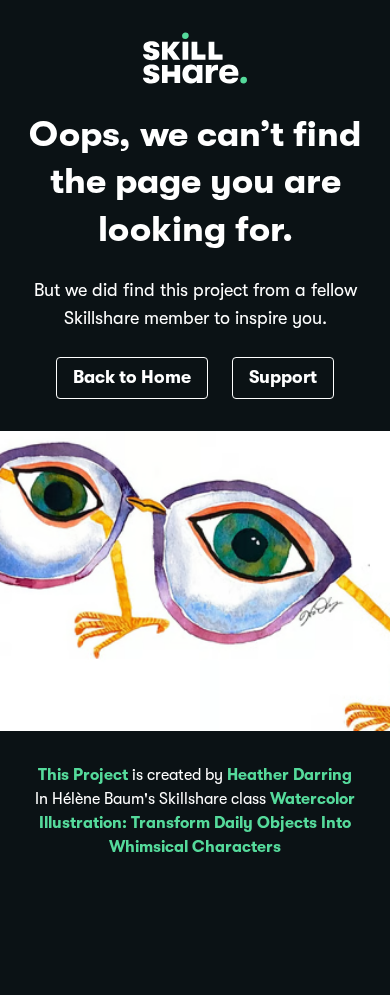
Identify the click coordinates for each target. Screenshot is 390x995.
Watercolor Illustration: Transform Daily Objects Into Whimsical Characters (197, 823)
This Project (83, 775)
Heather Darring (289, 775)
